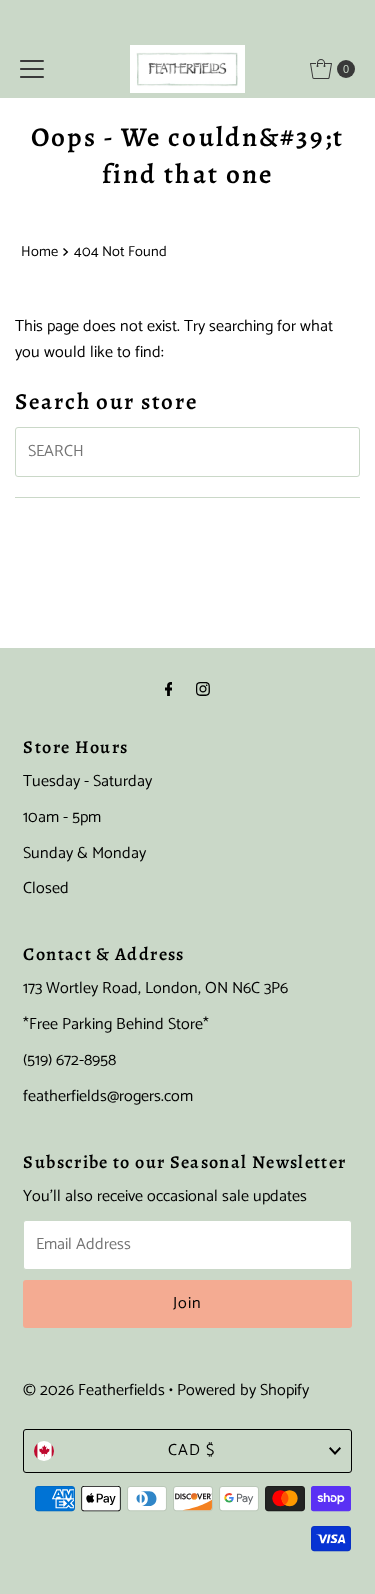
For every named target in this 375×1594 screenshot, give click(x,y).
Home (39, 252)
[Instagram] (203, 691)
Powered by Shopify (243, 1390)
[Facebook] (169, 691)
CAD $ (191, 1450)
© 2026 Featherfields (94, 1390)
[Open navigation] (32, 69)
